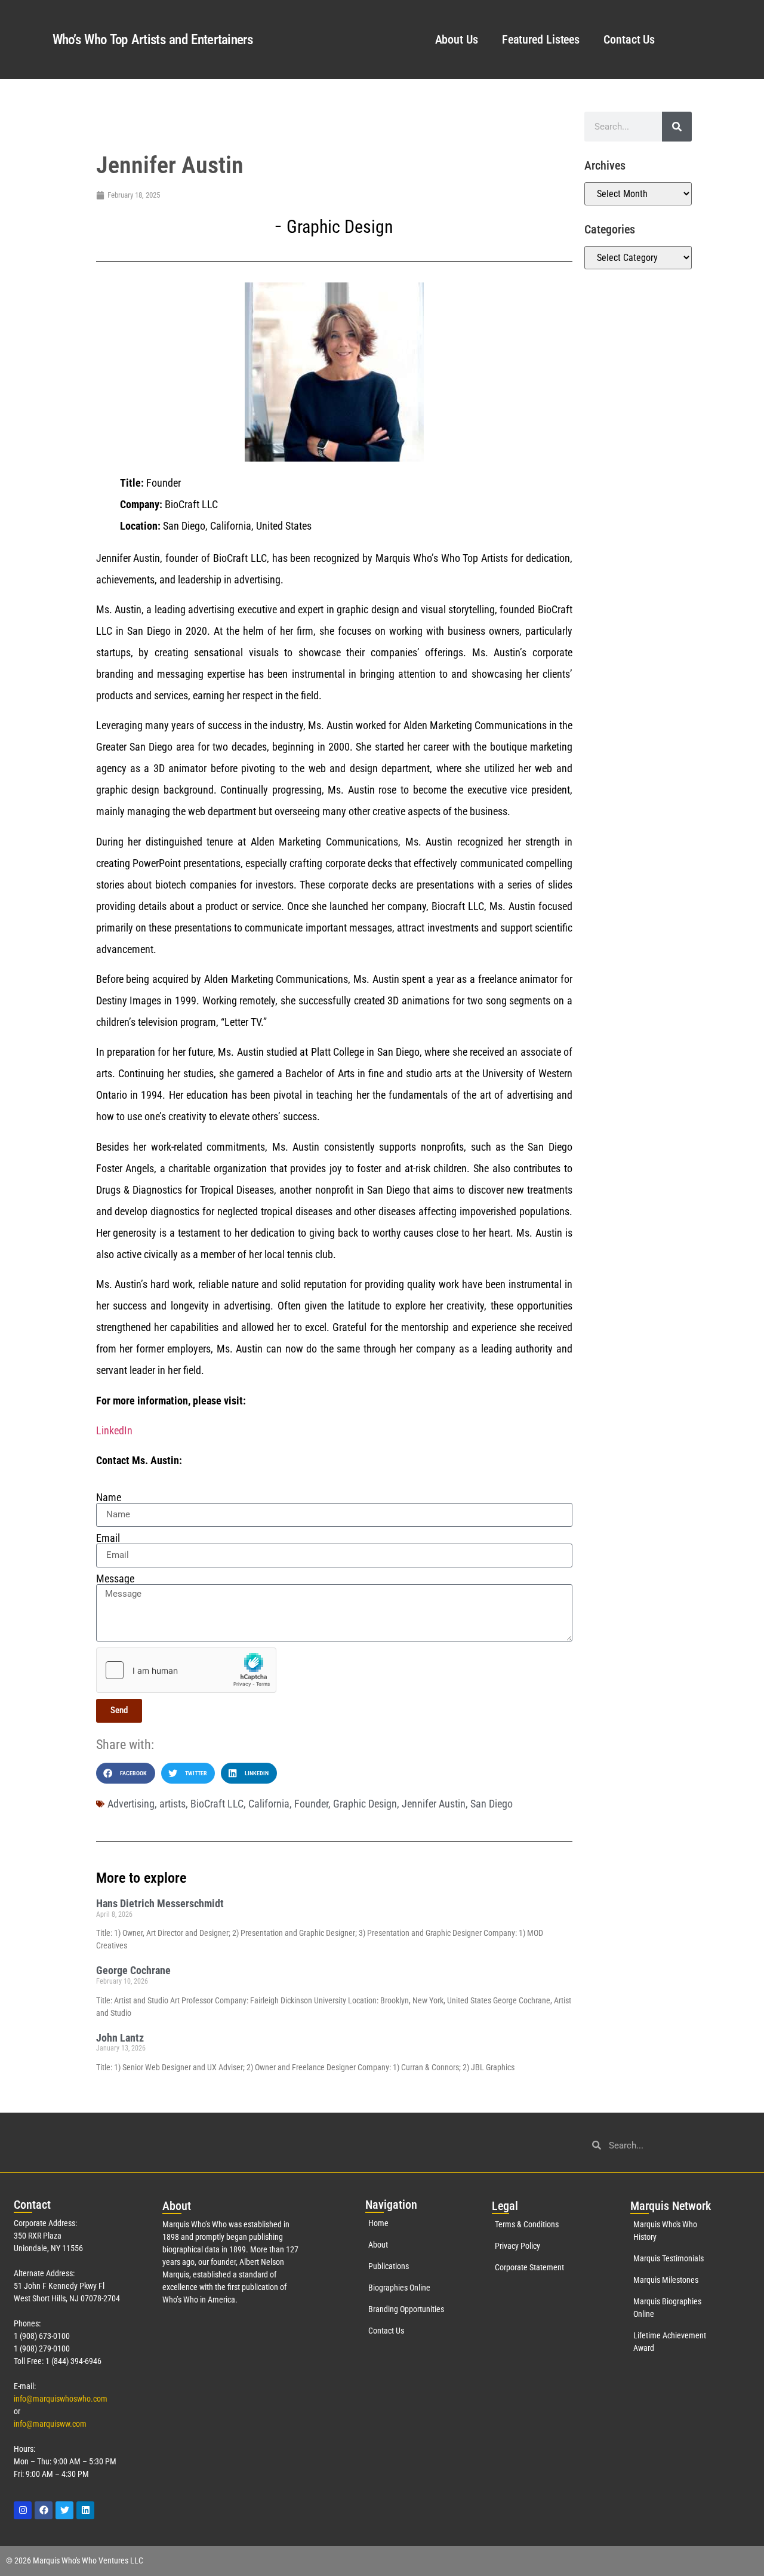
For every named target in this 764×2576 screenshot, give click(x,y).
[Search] (677, 127)
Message (115, 1579)
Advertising (131, 1804)
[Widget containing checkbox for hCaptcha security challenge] (186, 1670)
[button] (126, 1773)
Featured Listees (541, 39)
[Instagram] (23, 2510)
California (269, 1804)
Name (109, 1498)
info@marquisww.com (50, 2424)
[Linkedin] (85, 2510)
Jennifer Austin (434, 1804)
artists (172, 1804)
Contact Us (629, 39)
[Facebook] (44, 2510)
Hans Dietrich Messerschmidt (160, 1903)
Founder (311, 1804)
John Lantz (120, 2038)
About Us (457, 39)
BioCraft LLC (217, 1804)
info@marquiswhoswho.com (61, 2399)
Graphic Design (340, 227)
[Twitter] (64, 2510)
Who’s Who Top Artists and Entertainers (153, 40)
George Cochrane (133, 1970)
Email (108, 1538)
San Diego (492, 1804)
